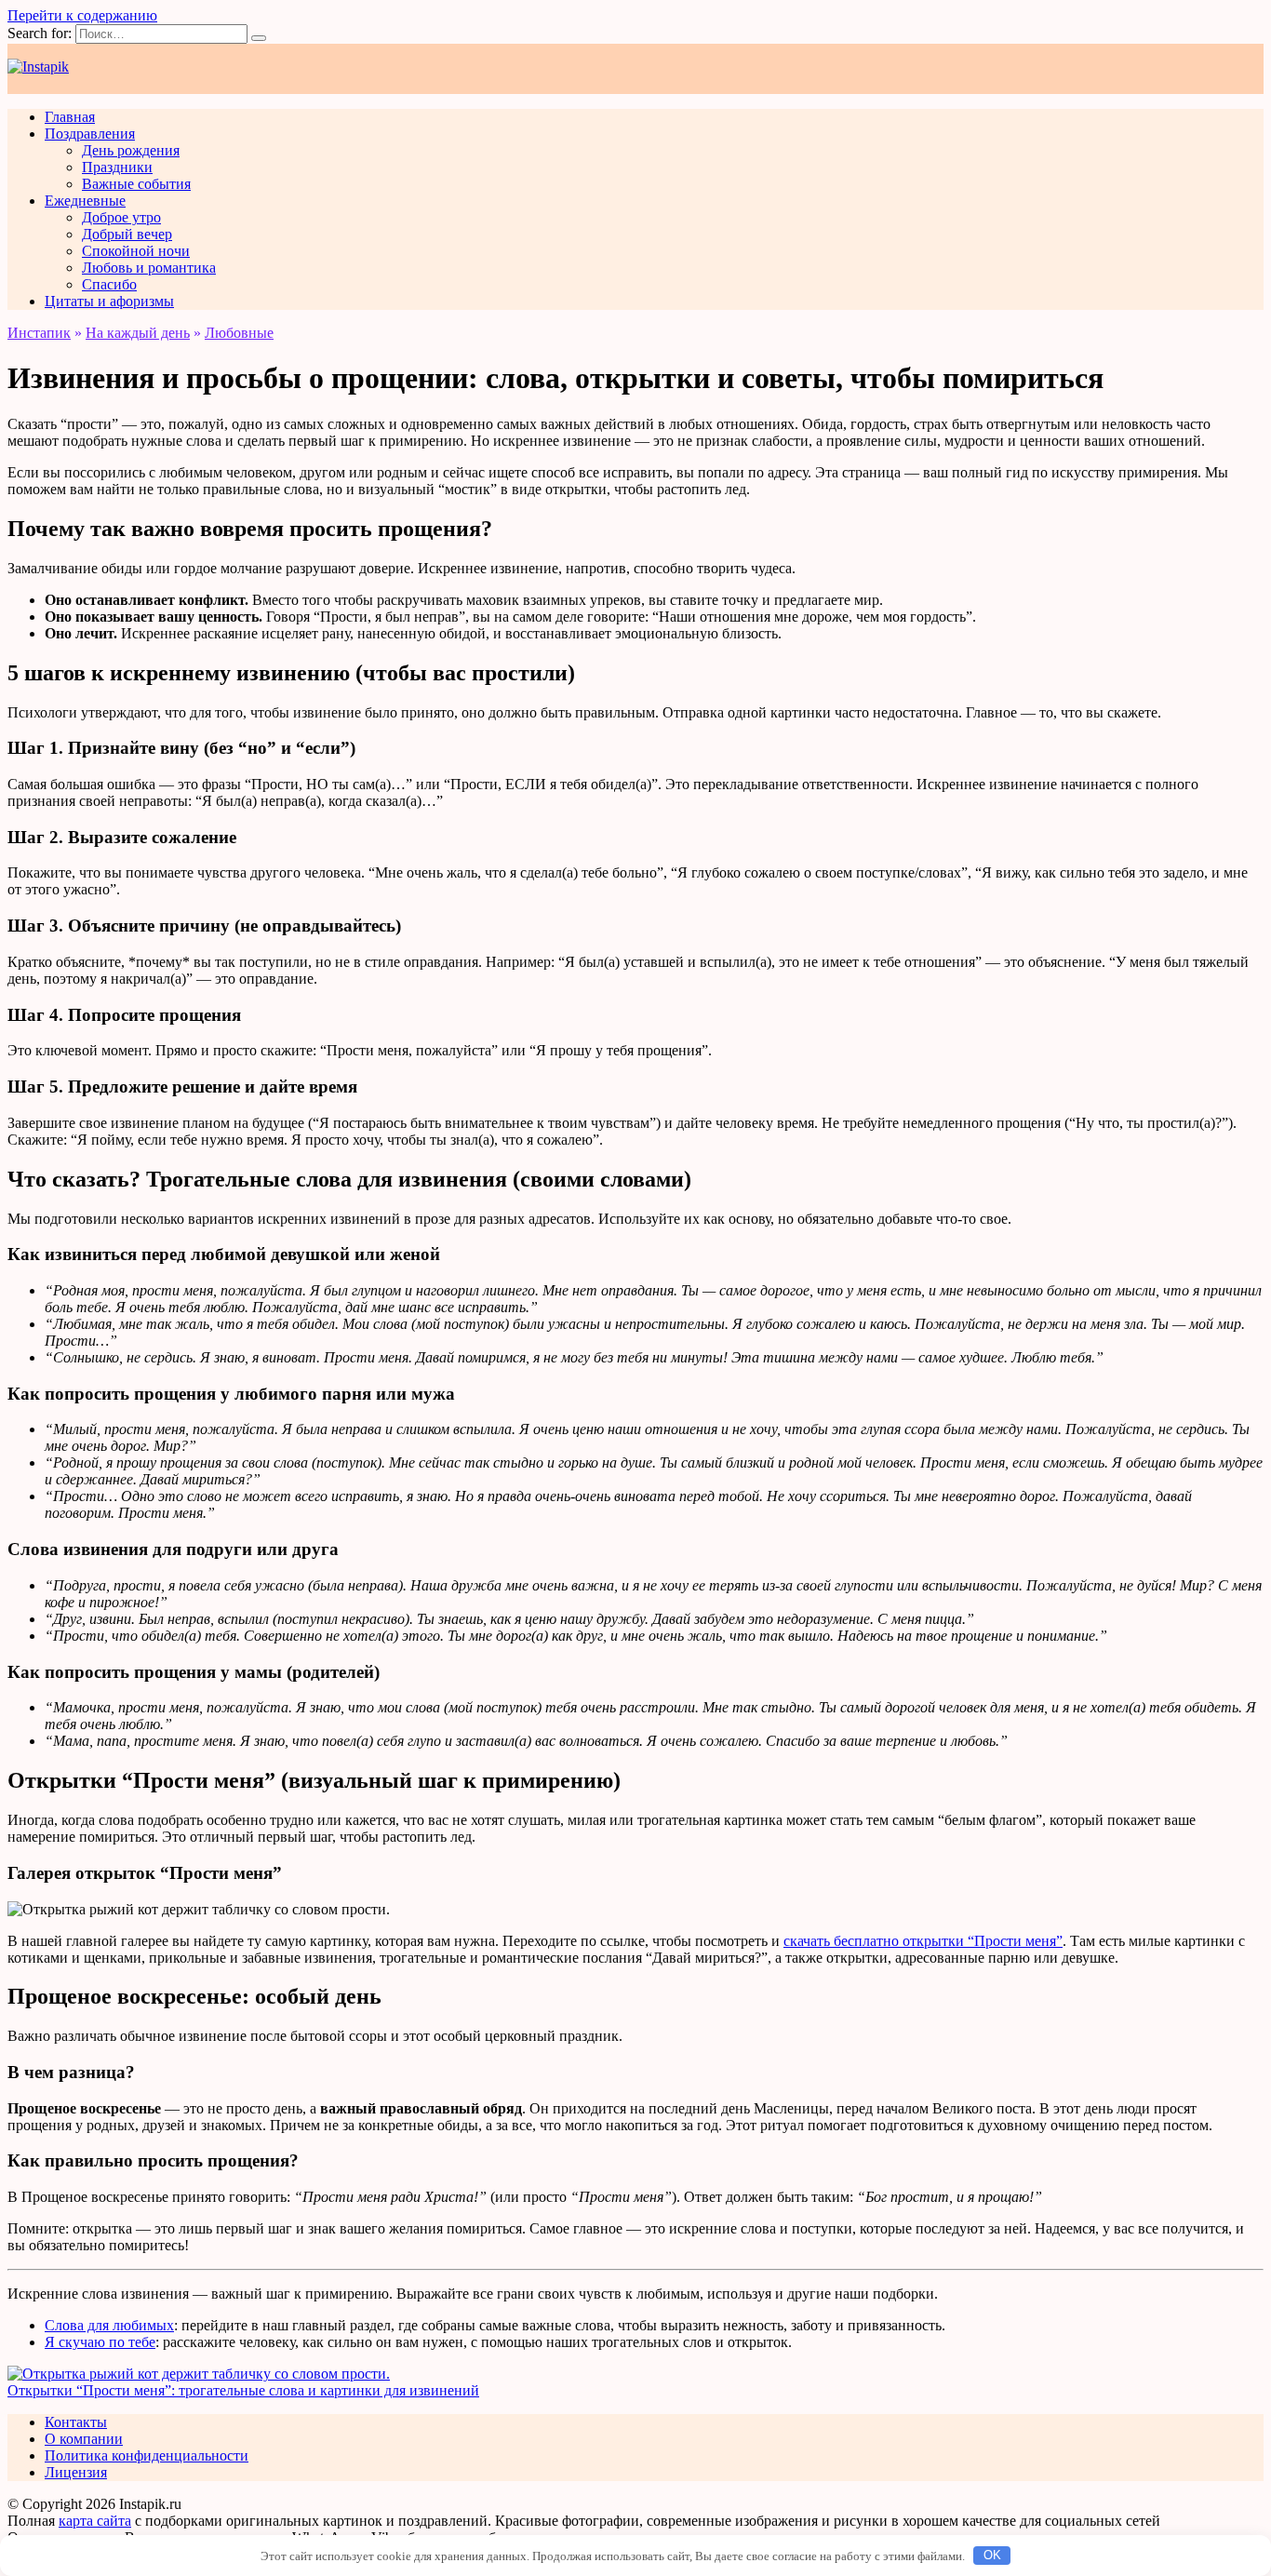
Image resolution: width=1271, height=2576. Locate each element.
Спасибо (109, 284)
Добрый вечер (127, 234)
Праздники (117, 167)
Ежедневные (85, 201)
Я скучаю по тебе (100, 2342)
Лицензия (76, 2472)
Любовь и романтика (149, 268)
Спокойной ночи (136, 251)
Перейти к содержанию (82, 15)
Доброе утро (121, 217)
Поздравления (90, 134)
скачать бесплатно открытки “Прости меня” (923, 1941)
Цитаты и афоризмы (109, 301)
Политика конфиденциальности (147, 2455)
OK (992, 2555)
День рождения (131, 150)
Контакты (76, 2422)
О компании (84, 2439)
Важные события (136, 184)
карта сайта (95, 2521)
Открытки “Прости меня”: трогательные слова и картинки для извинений (243, 2390)
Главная (70, 117)
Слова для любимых (109, 2325)
